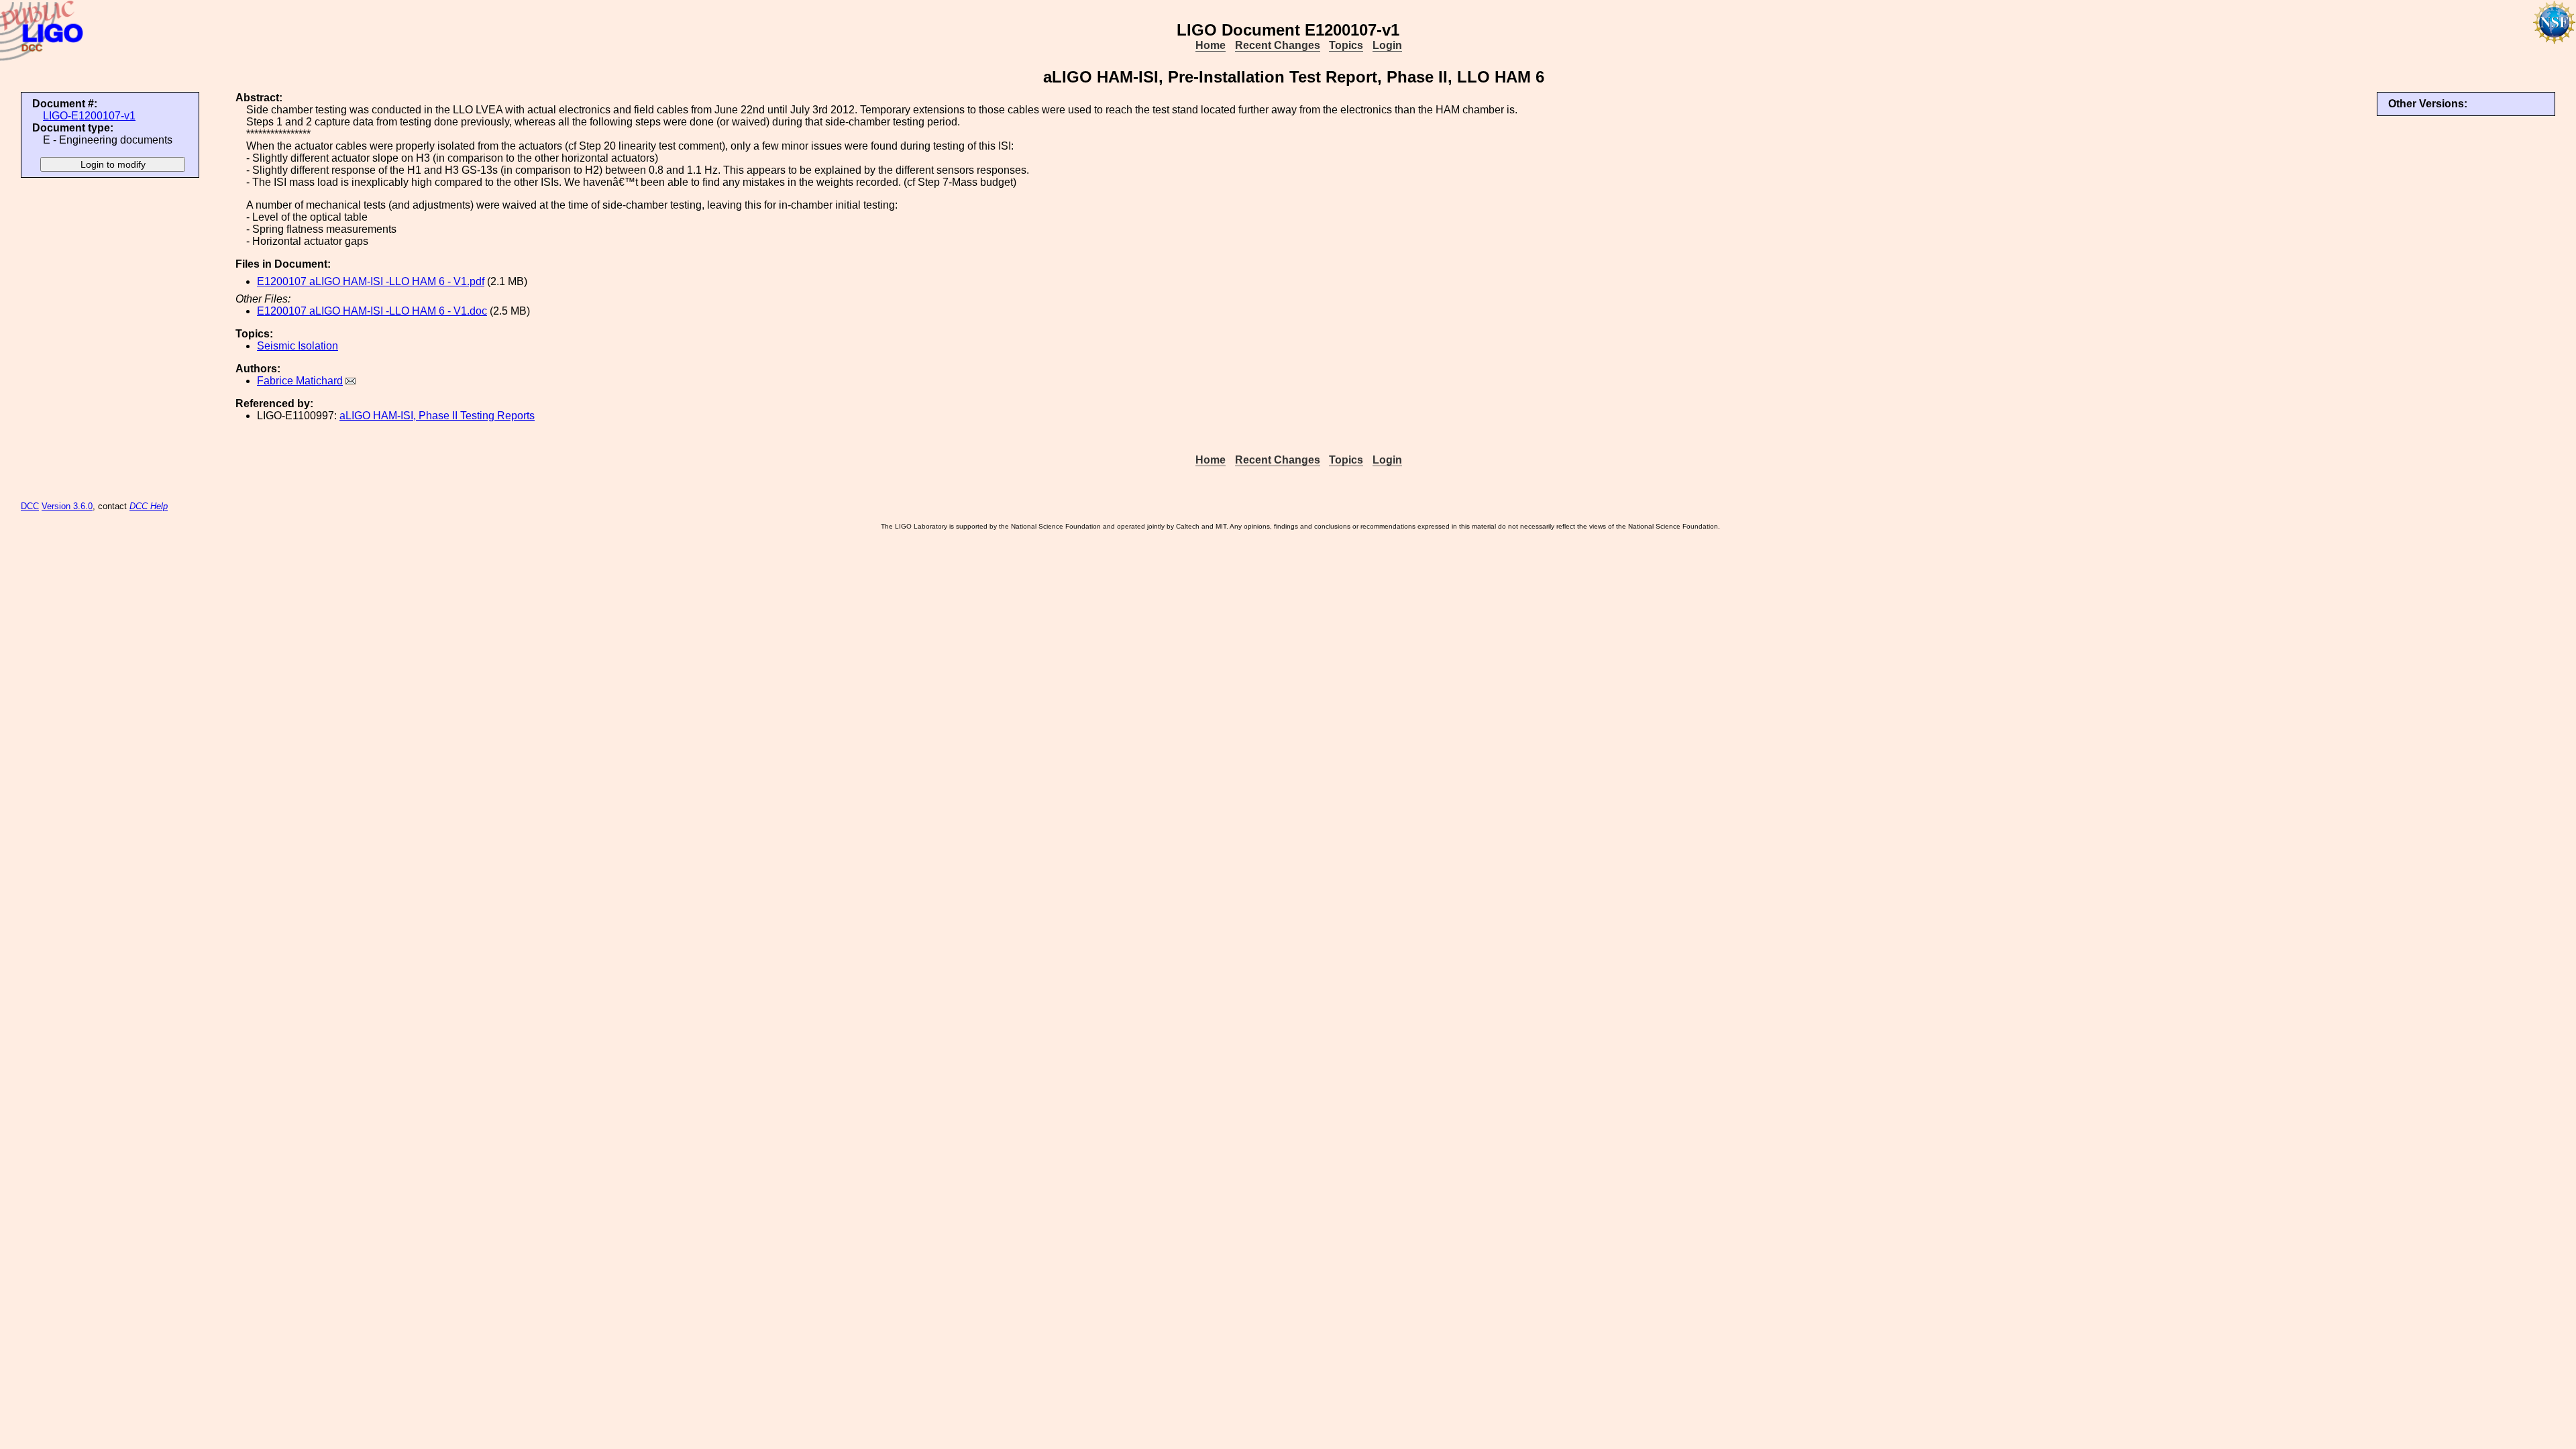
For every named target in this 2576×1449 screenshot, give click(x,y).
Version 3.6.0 (67, 506)
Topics (1346, 45)
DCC (30, 506)
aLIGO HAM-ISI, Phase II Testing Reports (437, 416)
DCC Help (149, 506)
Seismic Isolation (298, 346)
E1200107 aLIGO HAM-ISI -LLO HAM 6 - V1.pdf (371, 281)
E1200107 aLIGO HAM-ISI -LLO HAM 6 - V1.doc (372, 311)
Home (1211, 45)
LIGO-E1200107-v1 (89, 116)
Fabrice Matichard (300, 381)
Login (1387, 45)
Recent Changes (1278, 45)
